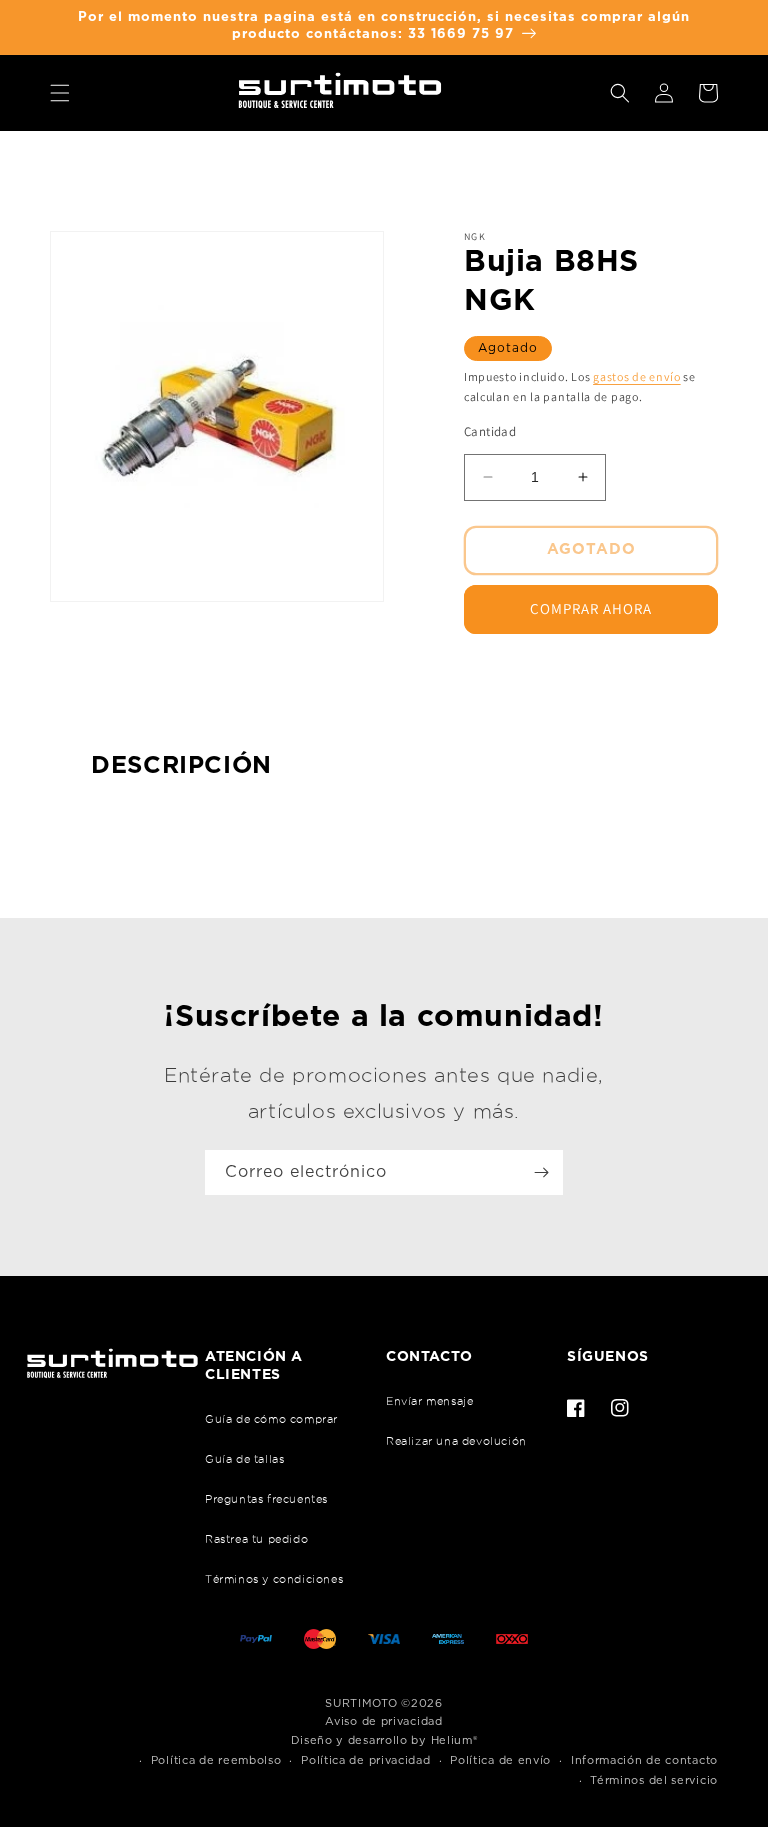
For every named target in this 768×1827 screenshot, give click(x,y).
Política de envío (500, 1760)
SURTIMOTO (361, 1703)
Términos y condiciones (274, 1579)
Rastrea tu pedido (256, 1539)
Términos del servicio (654, 1780)
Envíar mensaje (429, 1401)
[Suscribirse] (541, 1172)
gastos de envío (637, 376)
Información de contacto (644, 1760)
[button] (60, 93)
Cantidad (490, 431)
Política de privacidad (365, 1760)
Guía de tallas (244, 1459)
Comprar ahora (591, 608)
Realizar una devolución (456, 1441)
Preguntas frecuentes (266, 1499)
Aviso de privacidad (383, 1721)
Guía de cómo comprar (271, 1419)
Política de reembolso (216, 1760)
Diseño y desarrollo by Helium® (384, 1740)
